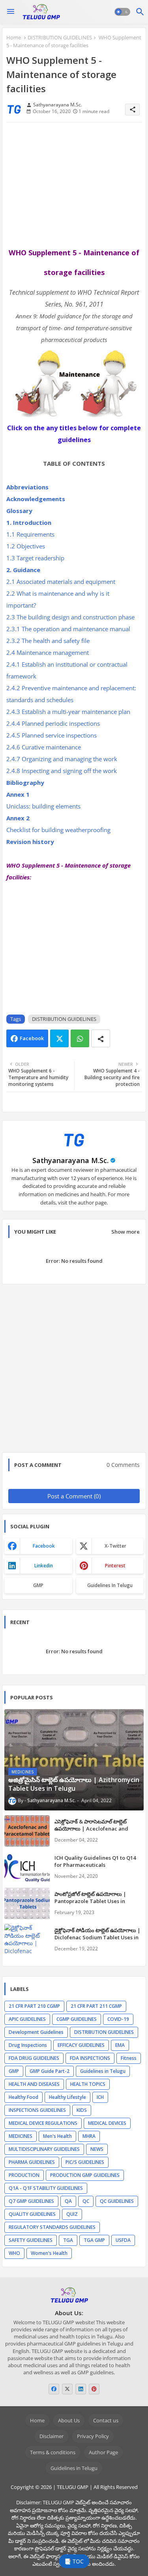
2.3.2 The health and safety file (49, 641)
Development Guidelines (36, 2032)
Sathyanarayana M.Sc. (70, 1160)
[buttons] (54, 2389)
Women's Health (49, 2253)
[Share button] (101, 1038)
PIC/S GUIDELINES (85, 2162)
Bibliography (26, 782)
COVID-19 (118, 2019)
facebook (44, 1546)
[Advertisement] (74, 185)
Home (14, 37)
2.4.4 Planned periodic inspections (54, 723)
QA (68, 2201)
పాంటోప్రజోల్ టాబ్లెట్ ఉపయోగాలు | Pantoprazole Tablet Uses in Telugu (90, 1901)
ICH (100, 2097)
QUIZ (72, 2214)
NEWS (97, 2149)
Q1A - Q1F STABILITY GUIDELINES (46, 2188)
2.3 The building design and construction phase (71, 617)
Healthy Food (23, 2097)
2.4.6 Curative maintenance (44, 747)
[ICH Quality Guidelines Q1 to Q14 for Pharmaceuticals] (27, 1867)
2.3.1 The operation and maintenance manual (69, 629)
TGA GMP (94, 2240)
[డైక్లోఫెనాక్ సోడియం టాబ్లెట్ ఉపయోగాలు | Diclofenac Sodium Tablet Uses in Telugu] (27, 1940)
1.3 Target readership (36, 558)
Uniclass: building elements (44, 806)
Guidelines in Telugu (110, 1585)
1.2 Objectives (26, 546)
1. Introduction (30, 522)
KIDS (82, 2110)
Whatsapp (80, 1038)
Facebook (32, 1038)
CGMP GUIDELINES (77, 2019)
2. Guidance (24, 570)
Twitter (59, 1038)
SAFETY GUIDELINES (31, 2240)
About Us (69, 2420)
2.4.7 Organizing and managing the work (63, 759)
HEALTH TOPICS (88, 2084)
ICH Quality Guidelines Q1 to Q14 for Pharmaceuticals (95, 1861)
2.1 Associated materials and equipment (62, 582)
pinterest (115, 1566)
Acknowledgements (36, 499)
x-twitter (115, 1546)
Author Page (103, 2452)
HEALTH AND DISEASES (34, 2084)
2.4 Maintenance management (48, 652)
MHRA (89, 2136)
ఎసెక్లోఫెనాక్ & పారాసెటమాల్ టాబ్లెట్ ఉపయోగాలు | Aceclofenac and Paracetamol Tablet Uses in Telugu (99, 1829)
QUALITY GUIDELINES (32, 2214)
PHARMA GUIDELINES (32, 2162)
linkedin (44, 1566)
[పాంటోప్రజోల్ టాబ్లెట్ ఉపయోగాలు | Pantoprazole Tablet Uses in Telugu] (27, 1903)
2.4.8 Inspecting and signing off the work (62, 771)
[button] (122, 12)
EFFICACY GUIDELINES (81, 2045)
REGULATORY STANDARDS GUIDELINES (52, 2227)
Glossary (20, 511)
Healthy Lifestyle (67, 2097)
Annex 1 (18, 794)
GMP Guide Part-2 (50, 2071)
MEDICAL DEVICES (107, 2123)
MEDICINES (21, 2136)
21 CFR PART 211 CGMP (96, 2006)
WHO (14, 2253)
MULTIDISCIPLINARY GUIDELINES (44, 2149)
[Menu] (11, 12)
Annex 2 (18, 818)
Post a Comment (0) (74, 1496)
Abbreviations (28, 487)
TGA (68, 2240)
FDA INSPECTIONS (90, 2058)
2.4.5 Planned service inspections (52, 735)
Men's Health (57, 2136)
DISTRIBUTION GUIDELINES (60, 37)
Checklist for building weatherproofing (59, 830)
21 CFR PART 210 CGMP (34, 2006)
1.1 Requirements (31, 534)
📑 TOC (74, 2561)
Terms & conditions (53, 2452)
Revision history (31, 842)
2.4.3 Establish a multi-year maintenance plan (69, 712)
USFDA (123, 2240)
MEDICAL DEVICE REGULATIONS (43, 2123)
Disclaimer (52, 2436)
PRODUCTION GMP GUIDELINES (85, 2175)
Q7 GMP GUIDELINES (31, 2201)
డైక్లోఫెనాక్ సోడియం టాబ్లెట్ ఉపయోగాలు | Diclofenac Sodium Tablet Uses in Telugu (97, 1937)
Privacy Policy (93, 2436)
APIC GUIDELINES (27, 2019)
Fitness (129, 2058)
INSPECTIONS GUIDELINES (37, 2110)
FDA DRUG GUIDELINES (34, 2058)
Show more (126, 1232)
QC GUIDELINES (117, 2201)
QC (86, 2201)
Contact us (106, 2420)
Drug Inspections (28, 2045)
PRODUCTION (24, 2175)
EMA (120, 2045)
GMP (38, 1585)
